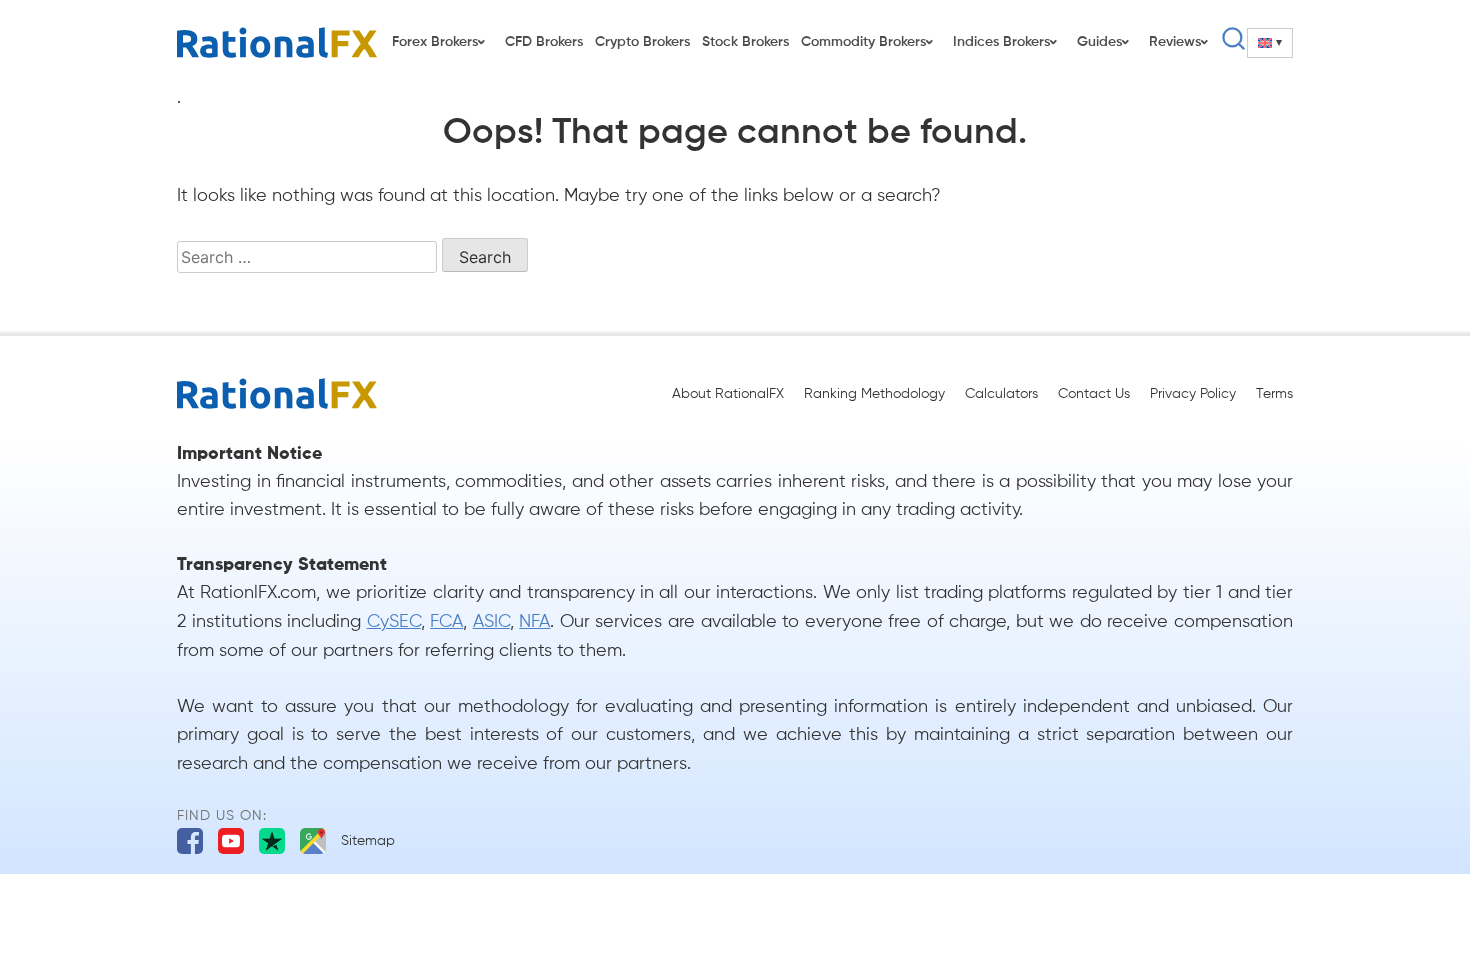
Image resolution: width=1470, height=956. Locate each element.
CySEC (394, 622)
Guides (1099, 42)
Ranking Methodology (874, 394)
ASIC (491, 622)
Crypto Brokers (642, 42)
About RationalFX (728, 394)
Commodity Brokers (863, 42)
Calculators (1001, 394)
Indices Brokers (1001, 42)
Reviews (1175, 42)
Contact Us (1094, 394)
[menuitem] (1270, 43)
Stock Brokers (745, 42)
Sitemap (368, 841)
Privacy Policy (1193, 394)
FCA (446, 622)
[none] (1270, 43)
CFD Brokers (544, 42)
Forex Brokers (435, 42)
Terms (1274, 394)
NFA (534, 622)
